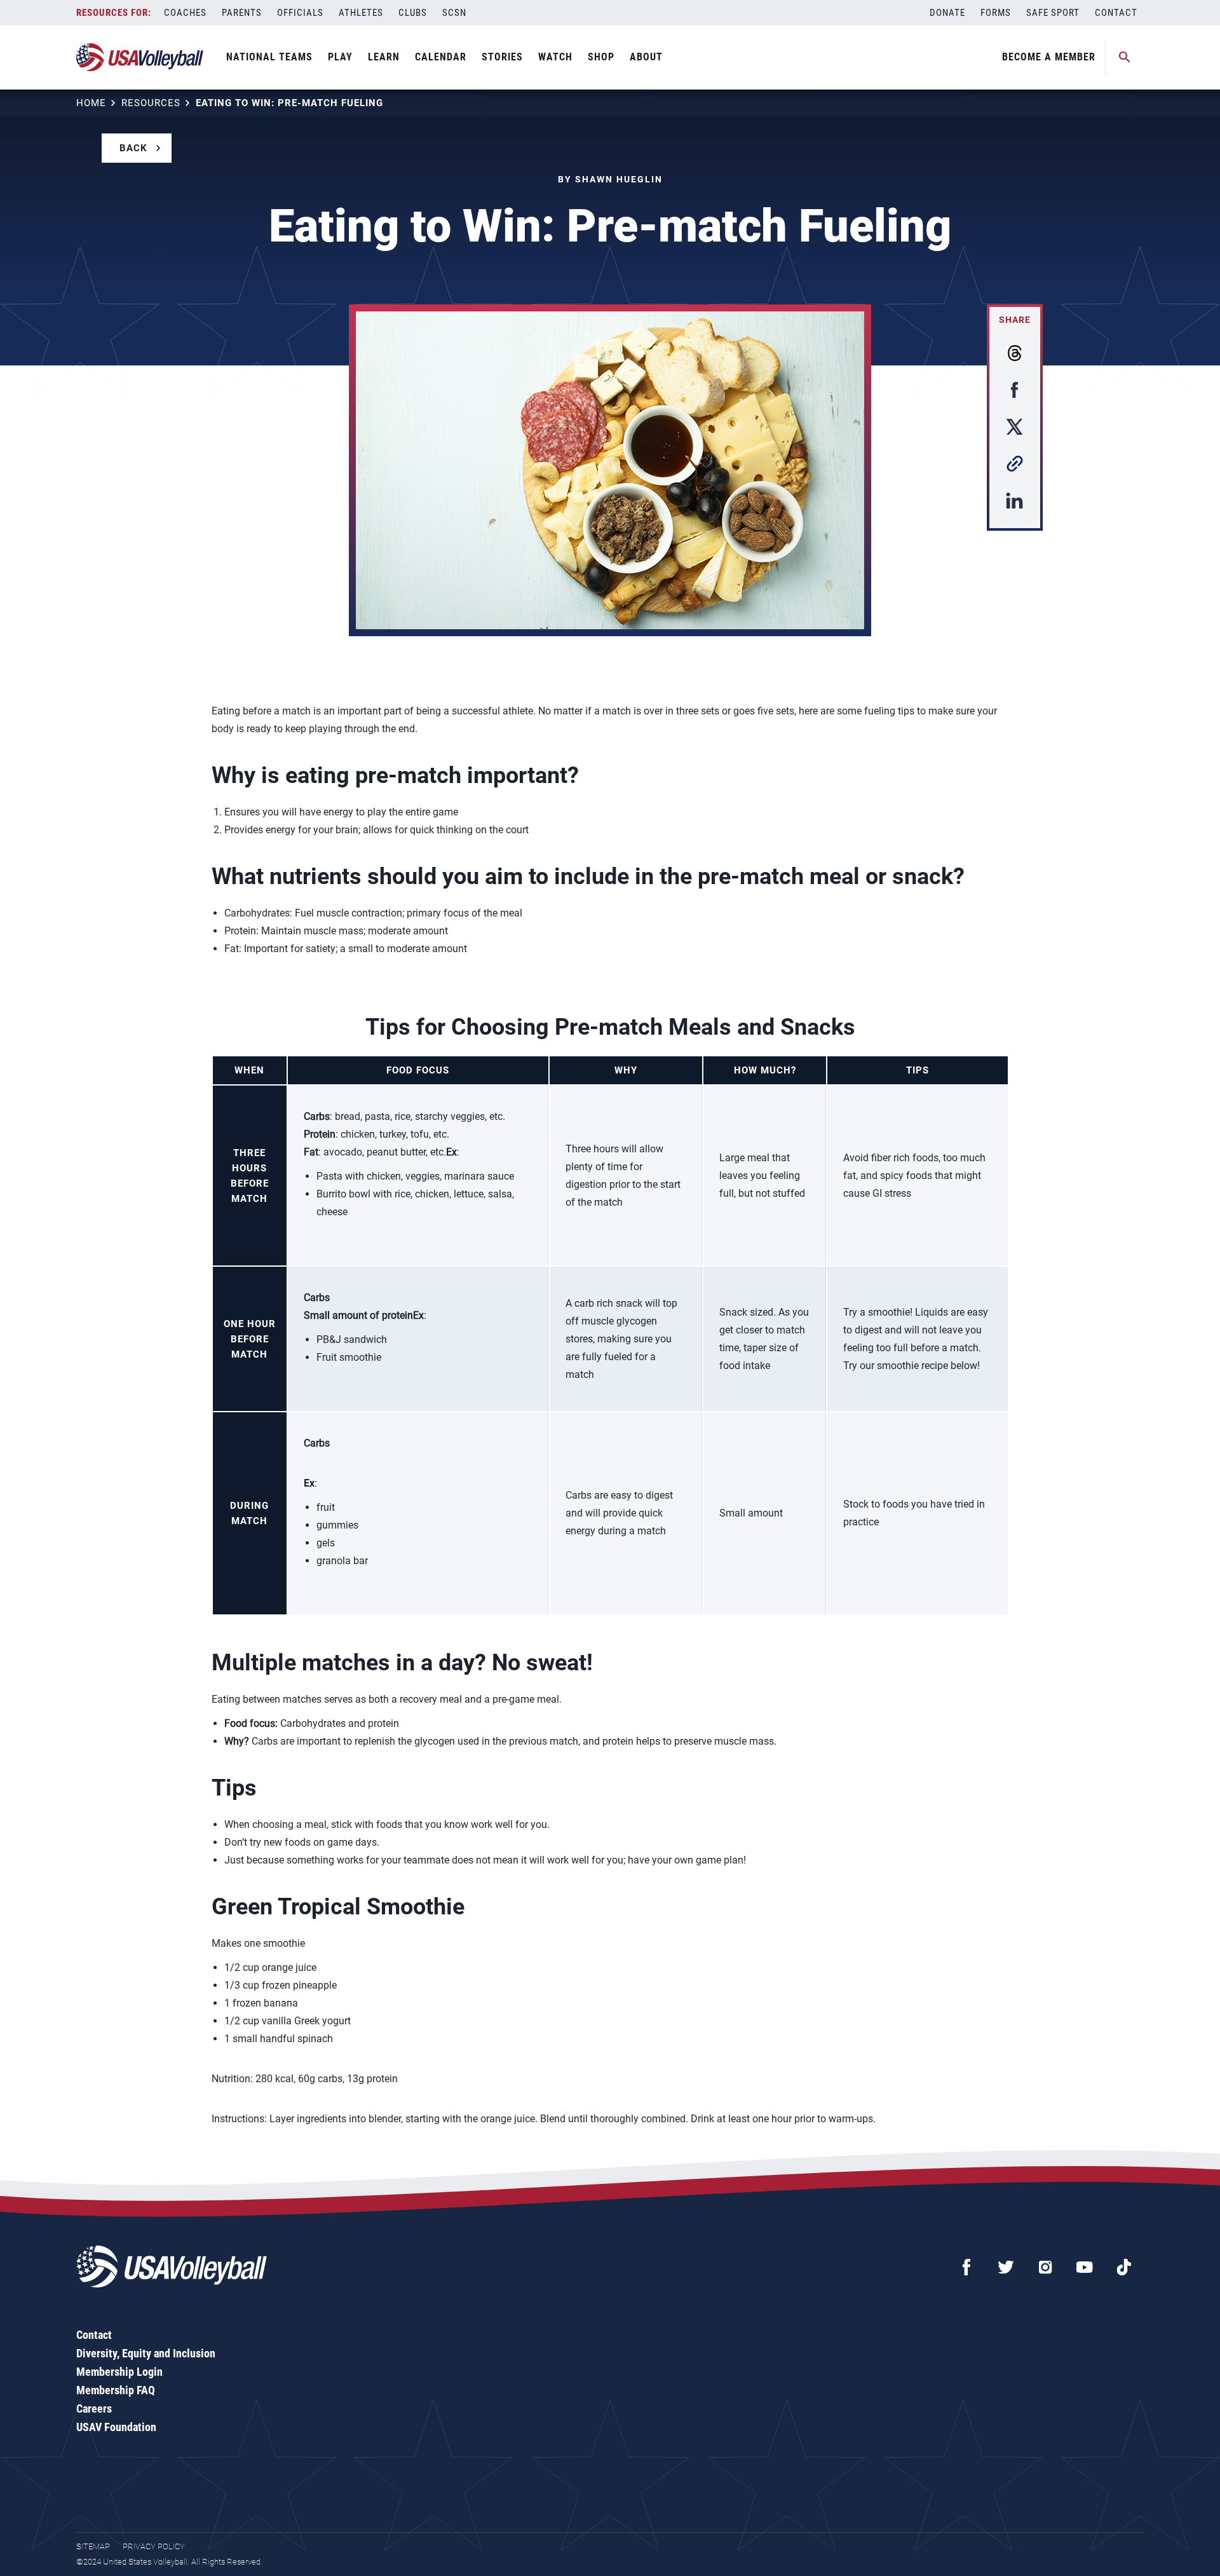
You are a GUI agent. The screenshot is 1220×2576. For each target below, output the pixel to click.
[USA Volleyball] (140, 57)
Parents (242, 13)
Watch (555, 57)
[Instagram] (1045, 2267)
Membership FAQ (116, 2390)
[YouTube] (1085, 2267)
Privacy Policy (154, 2546)
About (646, 57)
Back (133, 148)
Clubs (413, 13)
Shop (601, 57)
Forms (996, 13)
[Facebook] (966, 2267)
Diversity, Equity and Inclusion (146, 2353)
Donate (947, 13)
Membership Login (119, 2372)
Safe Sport (1053, 13)
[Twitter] (1006, 2267)
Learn (384, 57)
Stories (502, 57)
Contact (1116, 13)
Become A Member (1049, 57)
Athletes (361, 13)
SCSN (454, 13)
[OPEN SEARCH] (1125, 57)
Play (340, 57)
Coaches (185, 13)
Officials (300, 13)
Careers (94, 2409)
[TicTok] (1124, 2267)
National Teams (269, 57)
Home (91, 103)
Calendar (441, 57)
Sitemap (93, 2546)
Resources (151, 103)
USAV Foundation (116, 2427)
